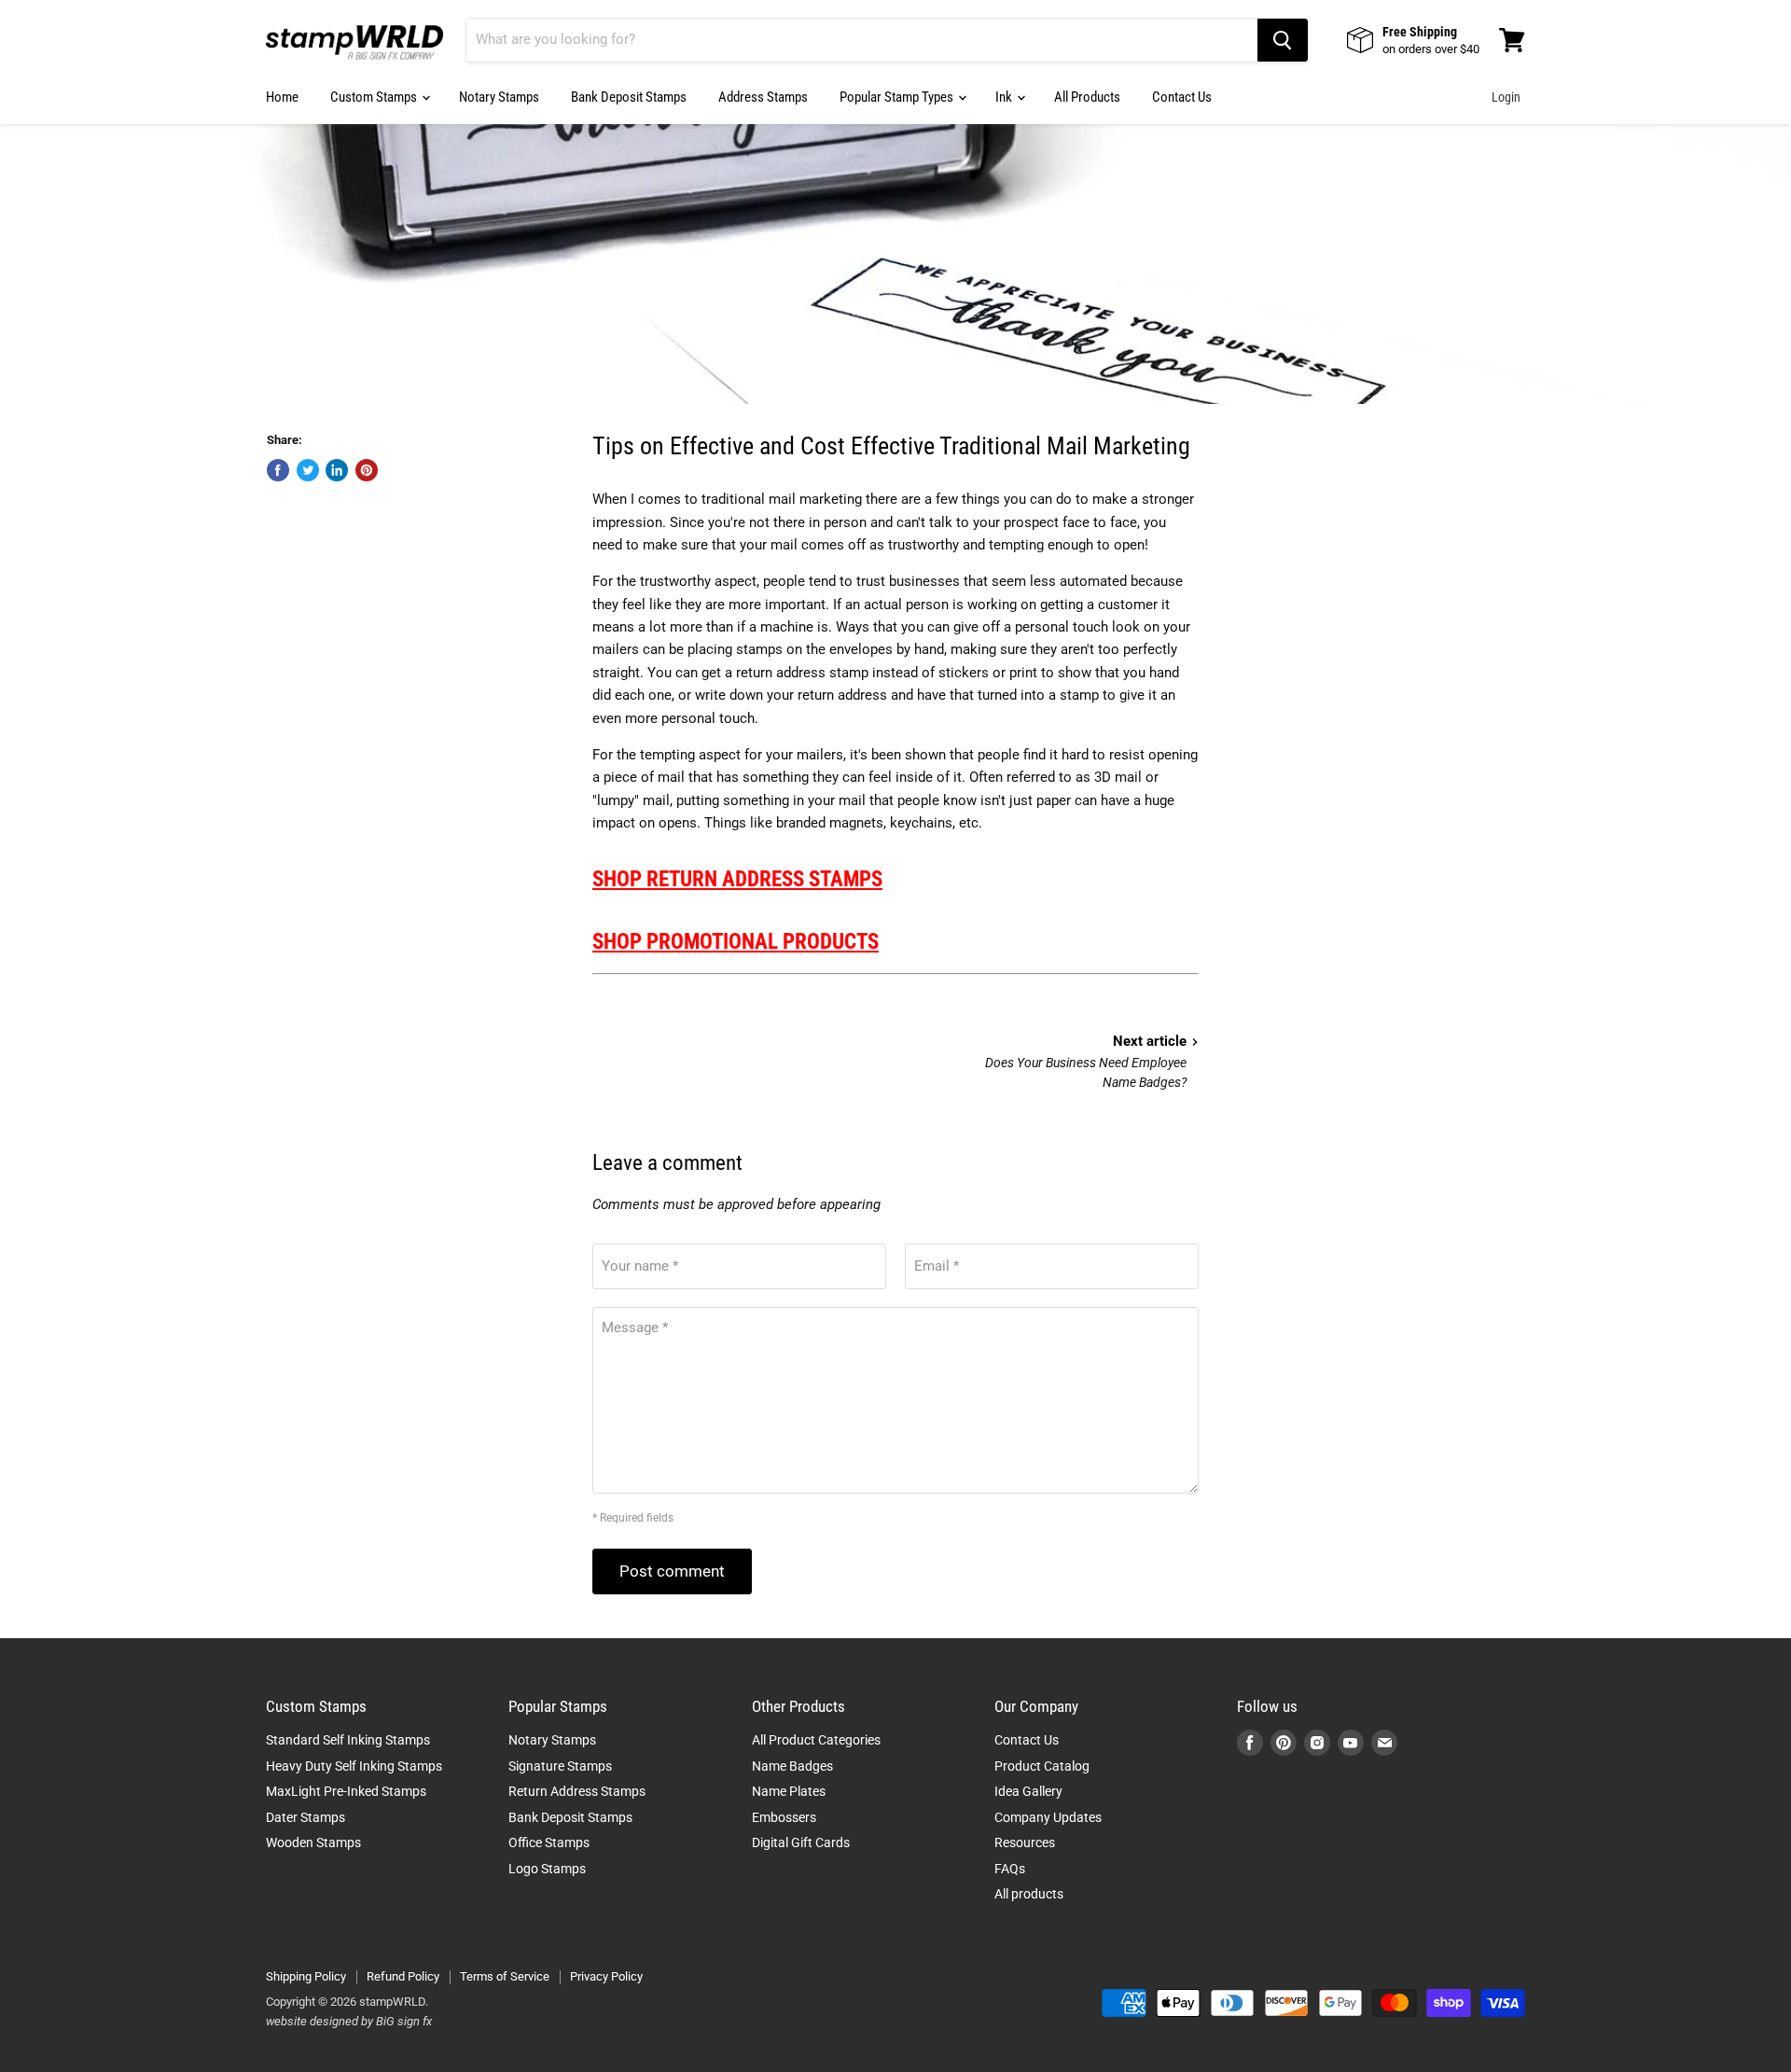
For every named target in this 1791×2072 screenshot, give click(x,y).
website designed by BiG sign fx (349, 2021)
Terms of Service (505, 1976)
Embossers (784, 1817)
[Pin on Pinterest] (367, 470)
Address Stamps (763, 97)
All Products (1087, 97)
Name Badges (792, 1766)
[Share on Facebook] (278, 470)
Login (1506, 97)
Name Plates (789, 1791)
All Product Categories (816, 1740)
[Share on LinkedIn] (337, 470)
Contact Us (1182, 97)
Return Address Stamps (577, 1791)
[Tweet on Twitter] (308, 470)
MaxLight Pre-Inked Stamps (346, 1791)
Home (282, 97)
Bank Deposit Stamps (629, 97)
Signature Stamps (560, 1766)
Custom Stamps (375, 97)
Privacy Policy (606, 1976)
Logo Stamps (547, 1869)
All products (1029, 1894)
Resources (1025, 1843)
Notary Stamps (499, 97)
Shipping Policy (306, 1976)
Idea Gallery (1028, 1791)
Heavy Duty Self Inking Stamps (354, 1766)
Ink (1005, 97)
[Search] (1283, 40)
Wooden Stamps (313, 1843)
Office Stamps (549, 1843)
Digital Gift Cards (801, 1843)
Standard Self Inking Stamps (348, 1740)
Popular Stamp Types (898, 97)
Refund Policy (403, 1976)
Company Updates (1048, 1817)
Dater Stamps (305, 1817)
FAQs (1010, 1869)
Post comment (672, 1571)
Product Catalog (1042, 1766)
